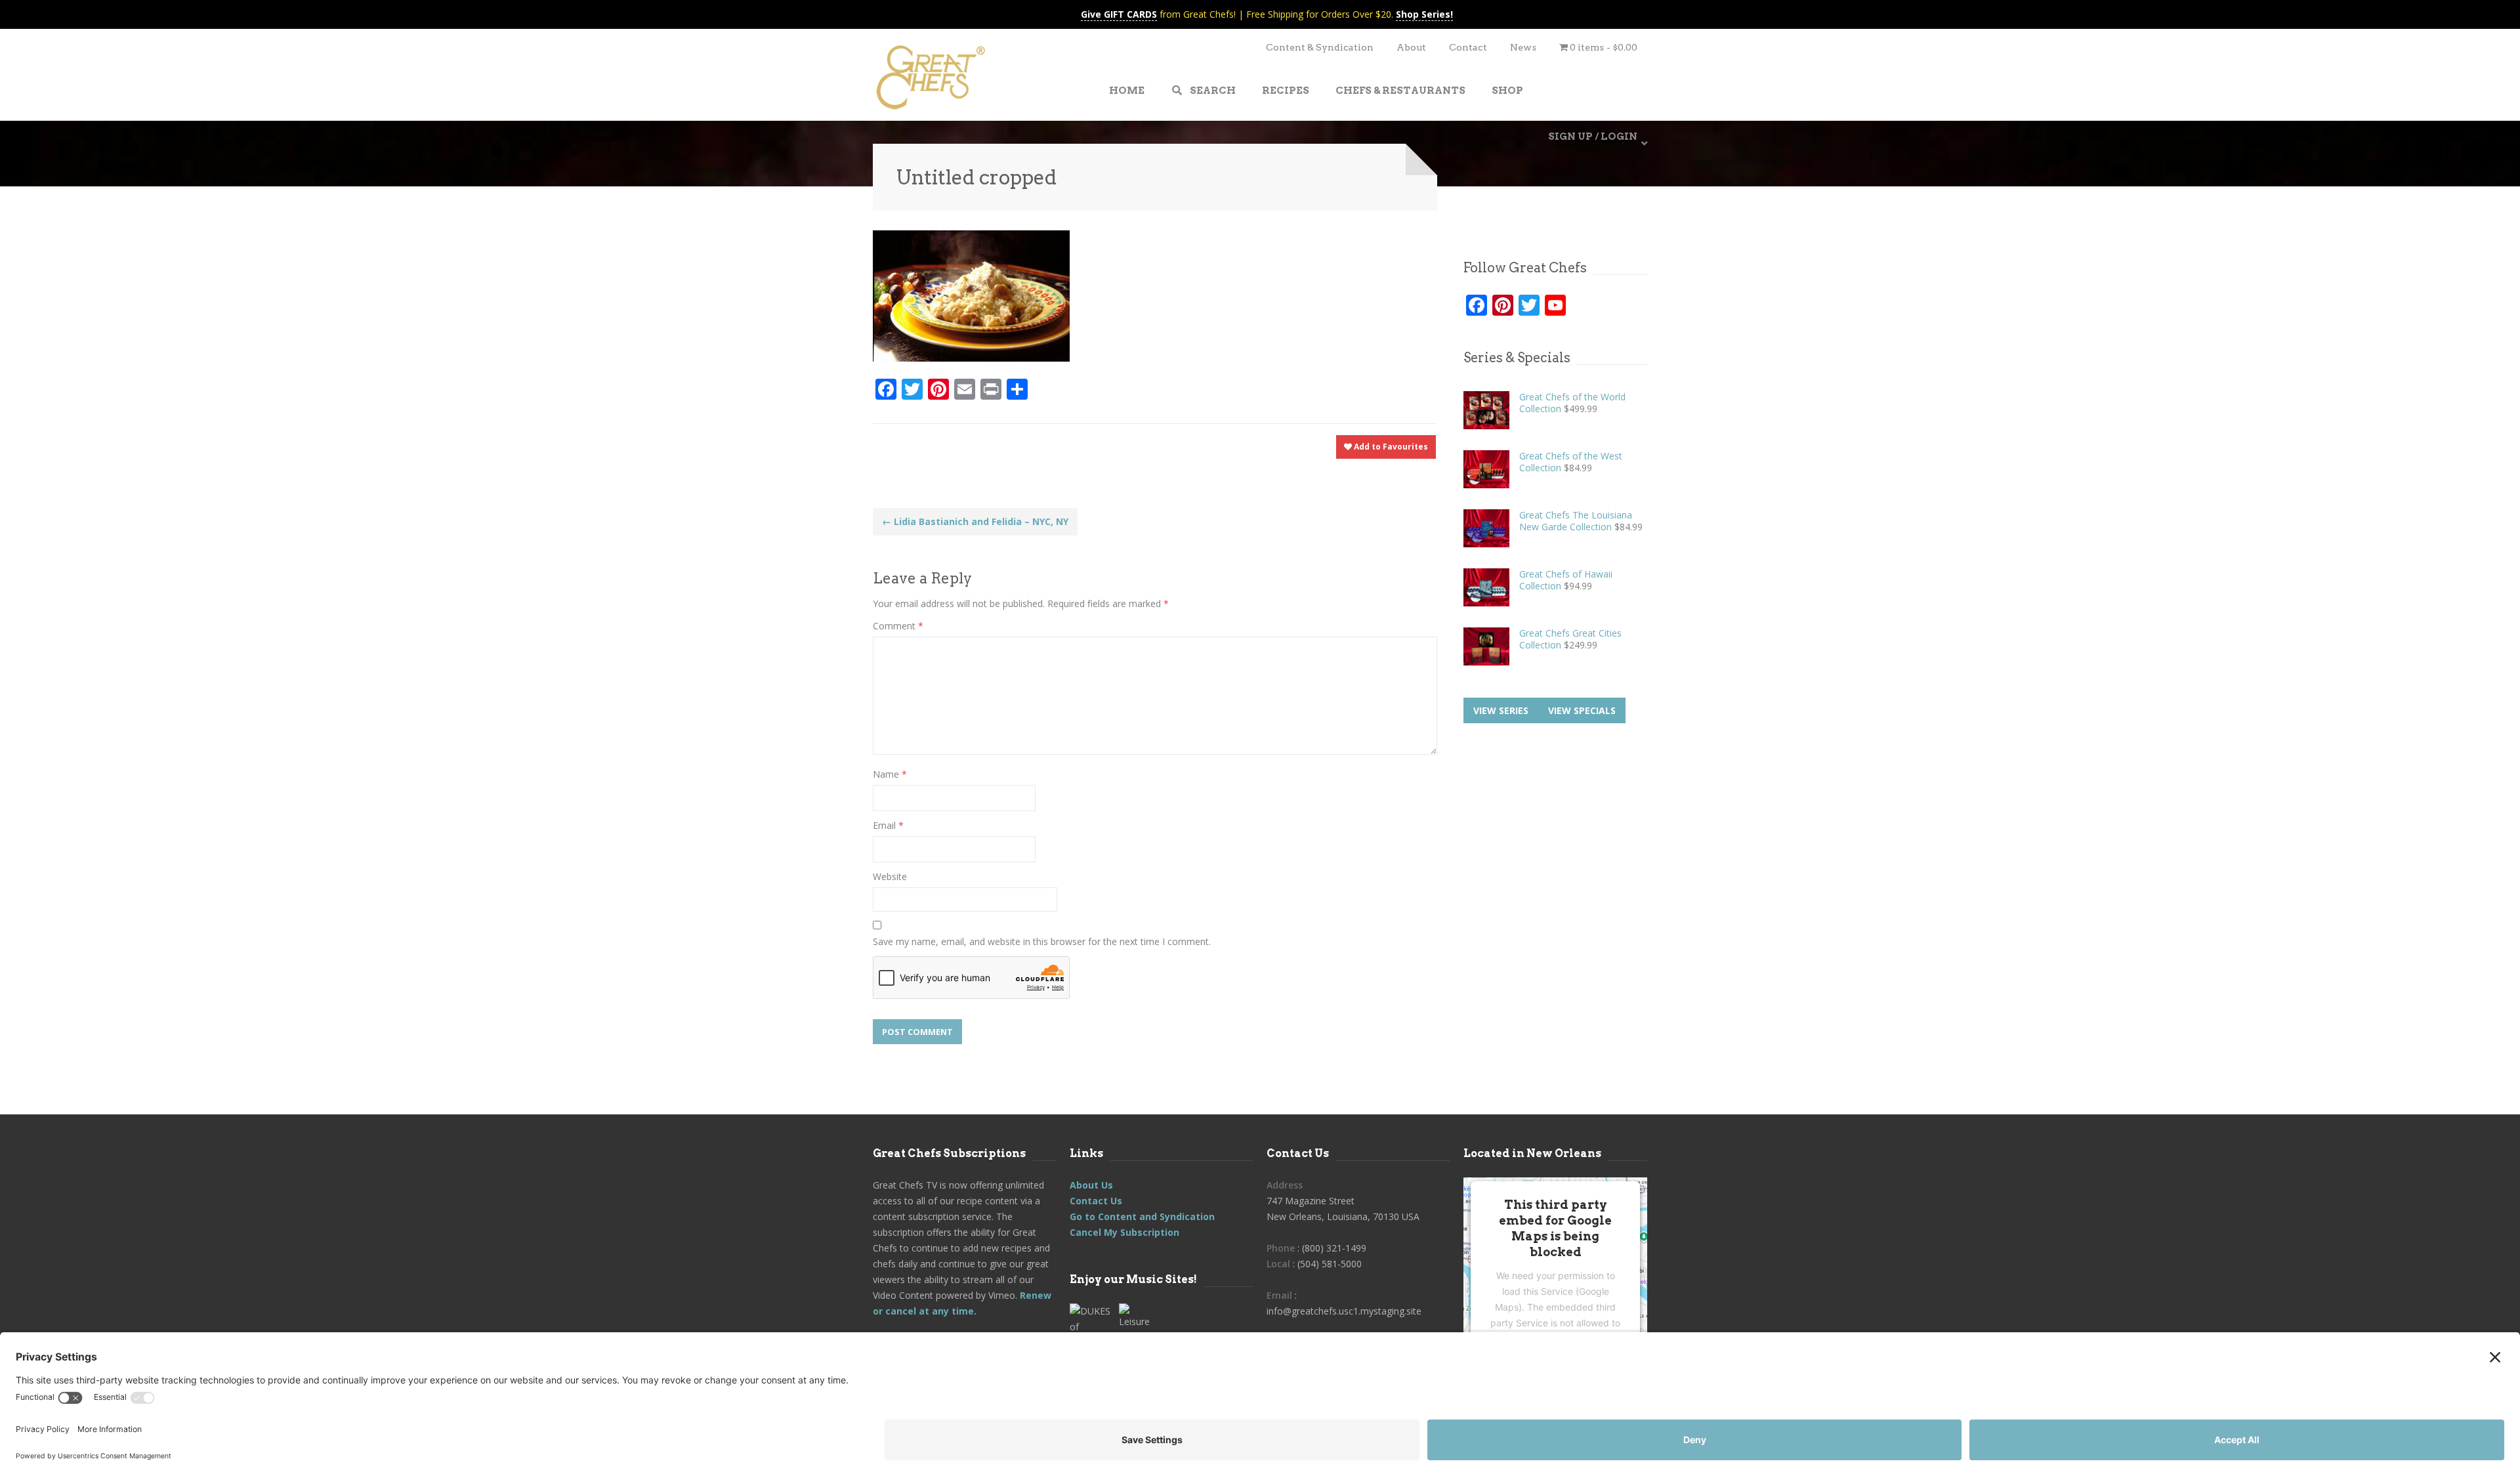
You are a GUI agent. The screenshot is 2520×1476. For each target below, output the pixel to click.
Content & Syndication (1320, 47)
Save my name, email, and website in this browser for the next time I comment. (1042, 941)
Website (890, 876)
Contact (1468, 47)
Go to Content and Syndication (1142, 1216)
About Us (1091, 1185)
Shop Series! (1424, 14)
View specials (1582, 710)
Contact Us (1096, 1201)
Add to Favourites (1390, 447)
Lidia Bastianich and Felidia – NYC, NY (975, 521)
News (1523, 47)
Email (888, 825)
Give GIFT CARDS (1119, 14)
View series (1501, 710)
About (1411, 47)
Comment (898, 626)
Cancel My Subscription (1124, 1232)
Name (890, 774)
